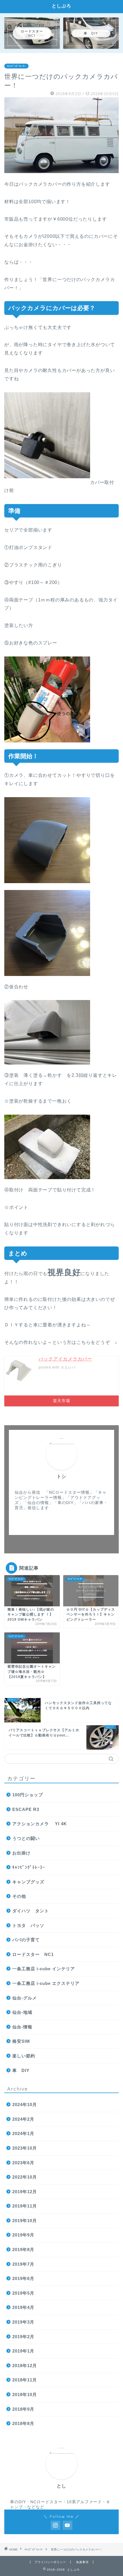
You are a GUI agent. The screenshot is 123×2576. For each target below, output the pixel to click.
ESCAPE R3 (26, 1809)
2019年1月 (23, 2351)
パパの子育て (26, 1940)
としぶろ (61, 6)
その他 (19, 1896)
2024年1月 (23, 2133)
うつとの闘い (26, 1838)
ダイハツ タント (31, 1911)
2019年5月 (23, 2293)
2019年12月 (25, 2192)
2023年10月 (25, 2148)
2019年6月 (23, 2278)
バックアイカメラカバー (65, 1359)
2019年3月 (23, 2322)
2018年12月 (25, 2366)
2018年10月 (25, 2394)
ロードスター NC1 (33, 1954)
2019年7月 (23, 2264)
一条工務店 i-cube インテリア (44, 1969)
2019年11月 (25, 2206)
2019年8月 (23, 2249)
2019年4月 (23, 2307)
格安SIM (21, 2041)
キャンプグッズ (28, 1882)
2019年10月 (25, 2221)
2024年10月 (25, 2104)
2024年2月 (23, 2119)
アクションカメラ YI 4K (40, 1824)
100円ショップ (28, 1795)
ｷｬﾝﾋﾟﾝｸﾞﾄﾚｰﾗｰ (16, 66)
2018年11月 (25, 2380)
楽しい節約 (24, 2056)
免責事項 (82, 2562)
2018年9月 (23, 2409)
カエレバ (68, 1367)
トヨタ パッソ (28, 1925)
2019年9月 (23, 2235)
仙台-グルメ (25, 1998)
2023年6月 (23, 2163)
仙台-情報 (22, 2027)
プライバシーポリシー (50, 2562)
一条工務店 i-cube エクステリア (46, 1983)
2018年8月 (23, 2423)
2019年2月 (23, 2337)
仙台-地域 (22, 2012)
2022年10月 (25, 2177)
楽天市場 (61, 1401)
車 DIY (21, 2070)
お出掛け (21, 1853)
